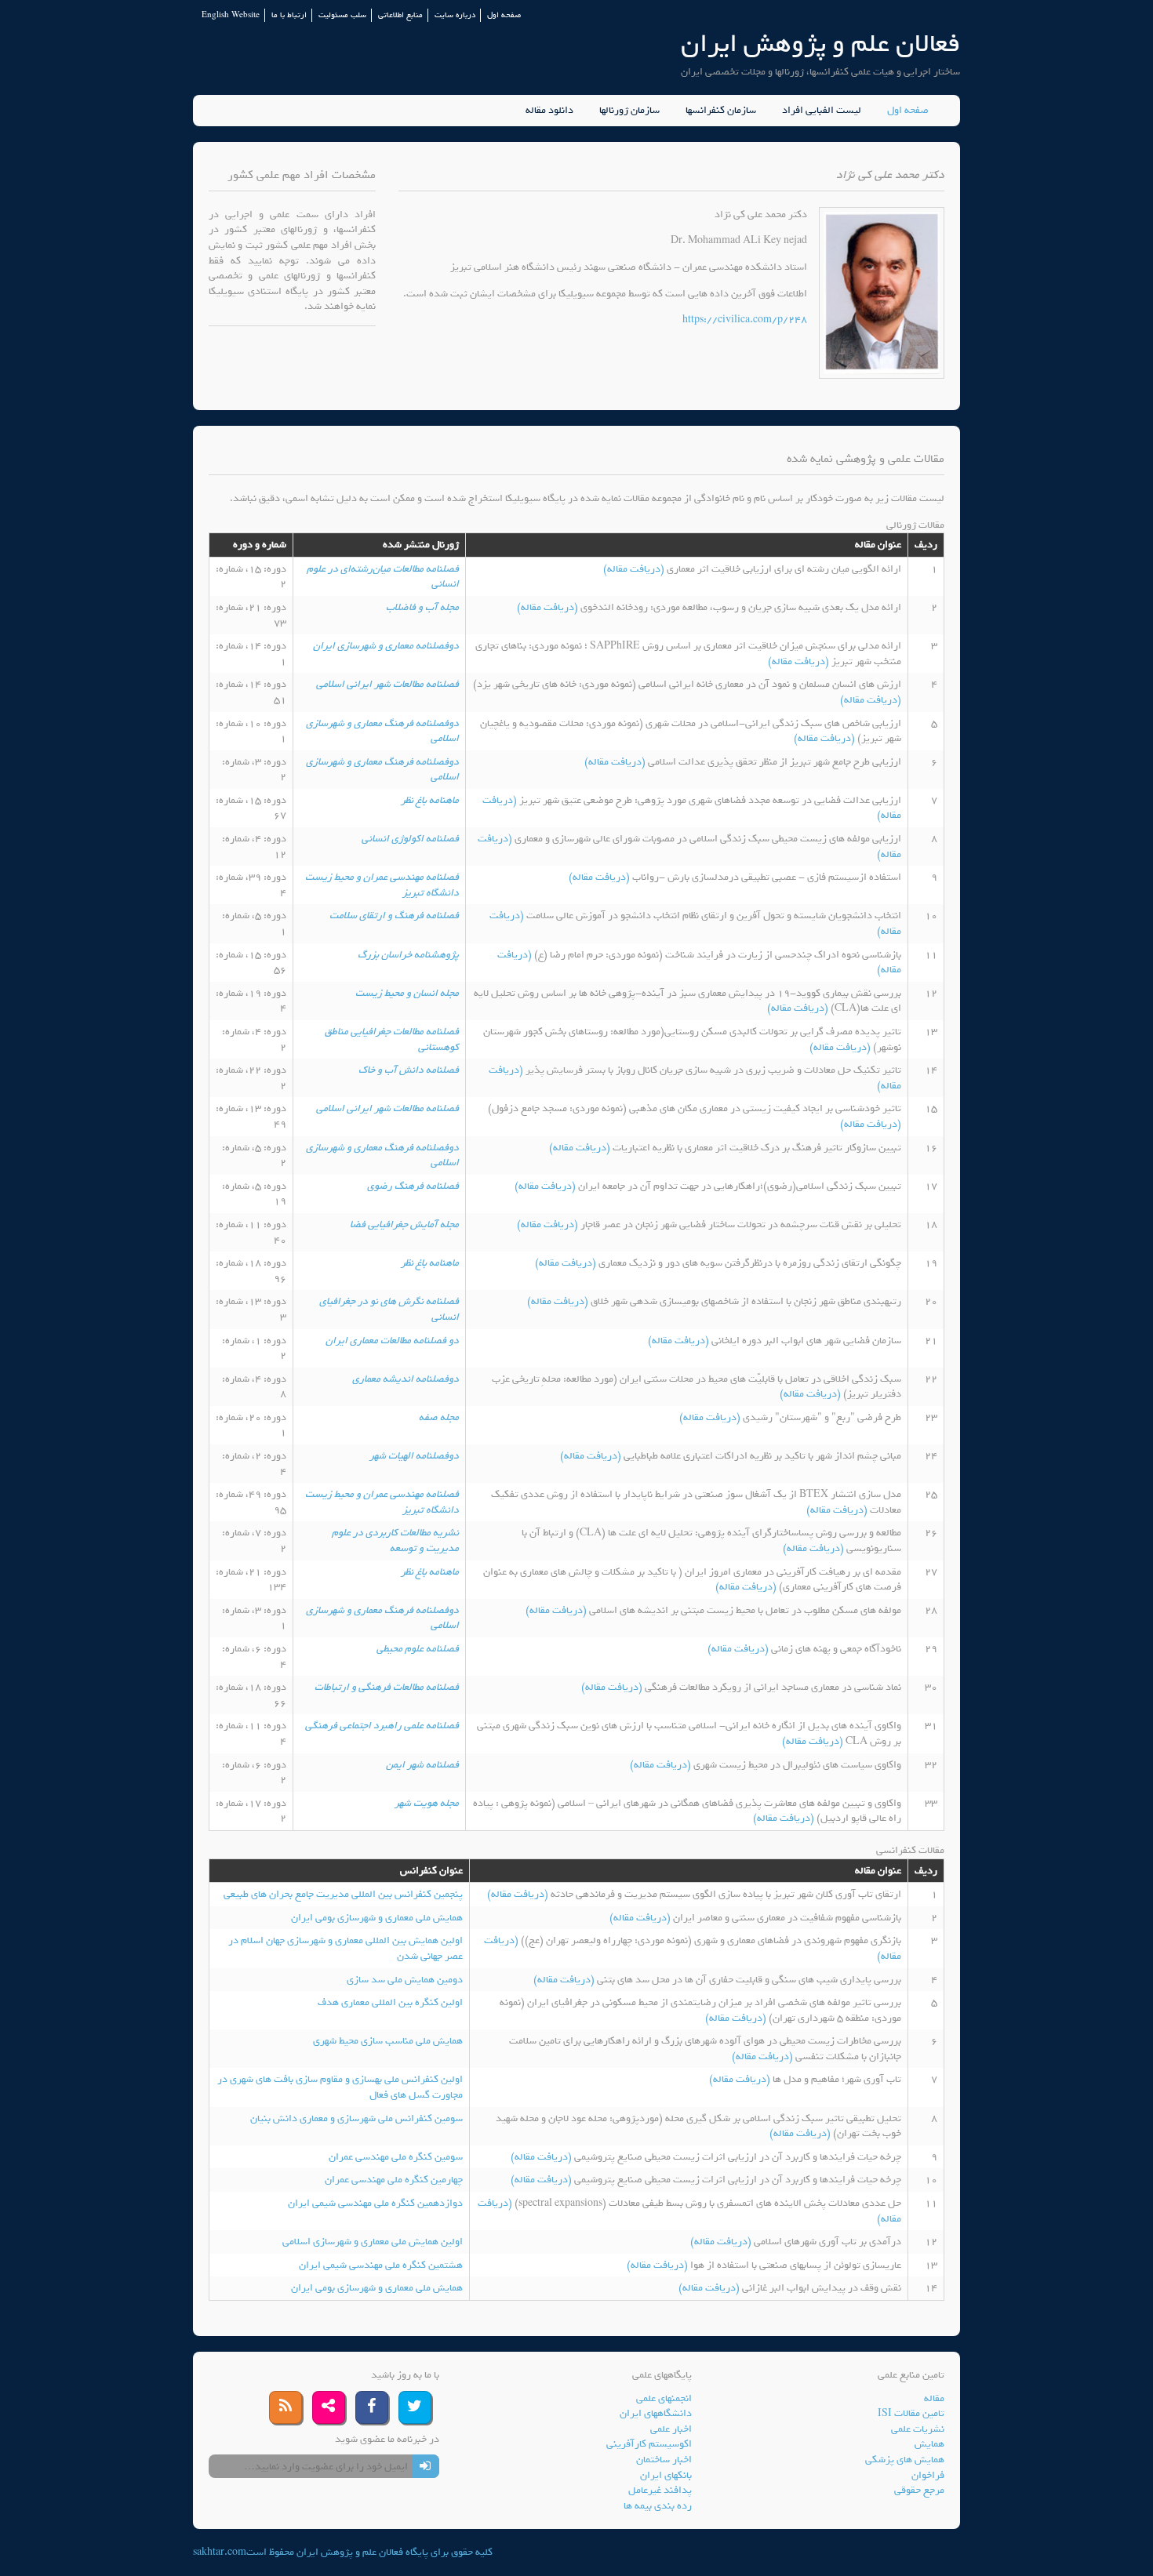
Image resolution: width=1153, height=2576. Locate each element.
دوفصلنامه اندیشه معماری (406, 1379)
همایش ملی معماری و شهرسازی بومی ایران (377, 1918)
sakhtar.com (220, 2552)
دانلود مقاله (549, 111)
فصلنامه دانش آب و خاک (409, 1070)
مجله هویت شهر (427, 1803)
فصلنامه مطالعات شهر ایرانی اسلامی (387, 684)
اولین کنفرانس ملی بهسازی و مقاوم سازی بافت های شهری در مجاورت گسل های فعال (340, 2087)
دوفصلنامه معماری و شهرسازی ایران (386, 646)
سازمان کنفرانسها (721, 111)
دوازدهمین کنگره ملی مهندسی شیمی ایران (375, 2203)
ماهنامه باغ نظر (430, 800)
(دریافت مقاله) (635, 569)
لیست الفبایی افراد (822, 111)
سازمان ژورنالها (629, 111)
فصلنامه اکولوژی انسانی (410, 839)
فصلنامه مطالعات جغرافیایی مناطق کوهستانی (392, 1039)
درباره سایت (455, 15)
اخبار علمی (671, 2429)
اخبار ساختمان (664, 2460)
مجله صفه (439, 1417)
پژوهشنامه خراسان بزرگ (408, 955)
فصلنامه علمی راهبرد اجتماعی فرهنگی (382, 1726)
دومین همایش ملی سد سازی (405, 1980)
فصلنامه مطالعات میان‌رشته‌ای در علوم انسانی (383, 577)
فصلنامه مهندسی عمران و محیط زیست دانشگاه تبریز (382, 885)
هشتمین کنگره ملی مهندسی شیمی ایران (381, 2265)
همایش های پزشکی (905, 2460)
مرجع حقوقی (919, 2490)
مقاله (934, 2398)
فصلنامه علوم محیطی (418, 1649)
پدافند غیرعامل (660, 2490)
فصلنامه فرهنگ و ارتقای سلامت (394, 916)
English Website (231, 15)
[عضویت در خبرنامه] (426, 2466)
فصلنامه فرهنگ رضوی (413, 1186)
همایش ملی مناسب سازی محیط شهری (388, 2041)
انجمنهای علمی (664, 2398)
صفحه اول (504, 15)
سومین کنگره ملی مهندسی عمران (396, 2157)
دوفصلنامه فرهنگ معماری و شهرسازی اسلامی (382, 731)
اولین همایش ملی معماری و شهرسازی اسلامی (373, 2242)
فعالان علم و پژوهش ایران (820, 44)
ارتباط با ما (289, 15)
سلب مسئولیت (342, 15)
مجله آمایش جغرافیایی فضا (404, 1224)
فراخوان (928, 2475)
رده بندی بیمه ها (658, 2506)
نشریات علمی (918, 2429)
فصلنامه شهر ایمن (422, 1765)
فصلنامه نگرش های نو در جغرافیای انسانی (389, 1309)
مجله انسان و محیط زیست (407, 993)
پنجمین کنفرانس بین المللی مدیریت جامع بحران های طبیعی (343, 1894)
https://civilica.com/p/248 (745, 320)
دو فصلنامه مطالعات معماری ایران (392, 1341)
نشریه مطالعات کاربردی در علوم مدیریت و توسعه (395, 1541)
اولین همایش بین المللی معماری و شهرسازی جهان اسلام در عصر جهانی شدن (346, 1948)
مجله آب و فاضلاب (422, 607)
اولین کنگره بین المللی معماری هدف (390, 2002)
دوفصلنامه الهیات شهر (414, 1456)
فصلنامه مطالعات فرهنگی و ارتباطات (387, 1687)
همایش (929, 2444)
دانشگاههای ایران (656, 2413)
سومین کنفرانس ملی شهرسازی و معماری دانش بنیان (356, 2118)
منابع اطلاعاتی (400, 15)
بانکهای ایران (666, 2475)
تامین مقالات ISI (911, 2413)
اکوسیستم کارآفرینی (649, 2444)
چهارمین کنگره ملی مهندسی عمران (394, 2180)
